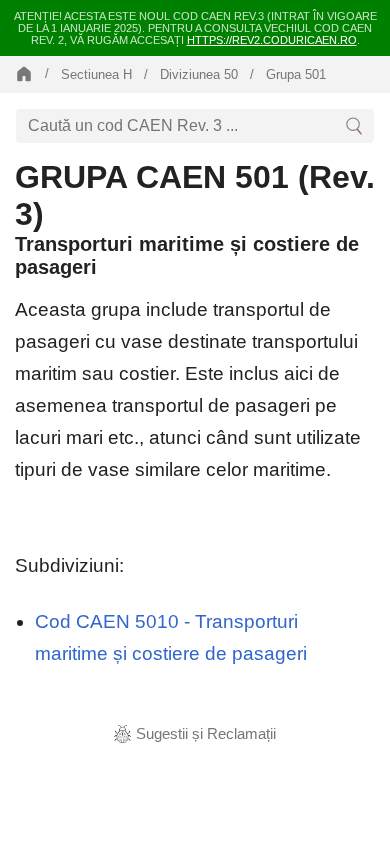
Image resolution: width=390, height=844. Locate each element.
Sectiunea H (96, 74)
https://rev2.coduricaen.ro (272, 40)
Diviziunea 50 (199, 74)
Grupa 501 (296, 74)
